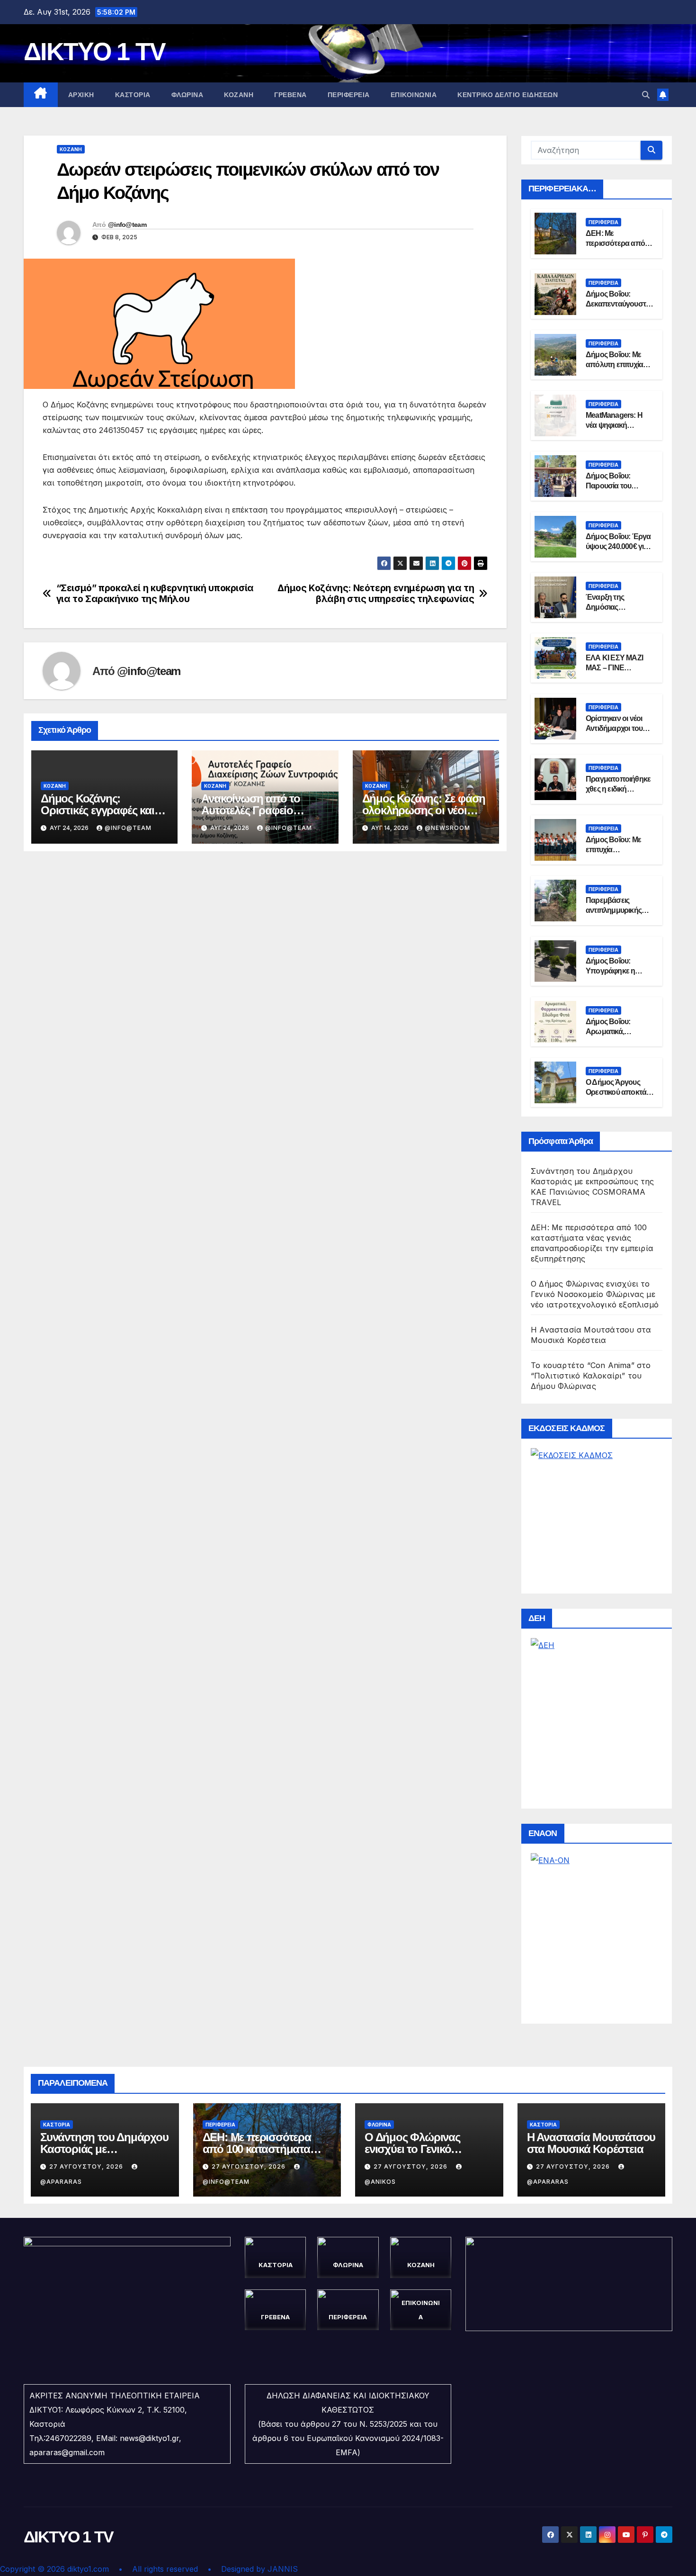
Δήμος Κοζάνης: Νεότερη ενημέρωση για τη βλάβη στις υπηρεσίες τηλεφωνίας (376, 594)
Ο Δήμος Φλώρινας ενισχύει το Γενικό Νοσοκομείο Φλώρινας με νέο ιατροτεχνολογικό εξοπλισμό (595, 1294)
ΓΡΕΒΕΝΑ (290, 95)
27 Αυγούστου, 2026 (87, 2166)
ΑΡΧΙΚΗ (81, 95)
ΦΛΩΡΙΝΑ (187, 95)
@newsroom (447, 828)
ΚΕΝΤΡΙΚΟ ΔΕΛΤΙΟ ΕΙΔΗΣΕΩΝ (508, 95)
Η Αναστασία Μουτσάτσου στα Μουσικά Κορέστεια (591, 2143)
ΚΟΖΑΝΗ (239, 95)
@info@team (127, 225)
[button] (646, 95)
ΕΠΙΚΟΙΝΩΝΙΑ (414, 95)
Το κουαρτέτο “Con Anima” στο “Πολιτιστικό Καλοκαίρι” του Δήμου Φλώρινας (591, 1376)
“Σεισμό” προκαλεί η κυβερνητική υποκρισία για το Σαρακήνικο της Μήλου (155, 594)
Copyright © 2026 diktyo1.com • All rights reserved (104, 2569)
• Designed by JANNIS (253, 2569)
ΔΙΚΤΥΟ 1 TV (94, 52)
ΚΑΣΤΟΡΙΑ (133, 95)
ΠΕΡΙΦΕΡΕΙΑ (349, 95)
